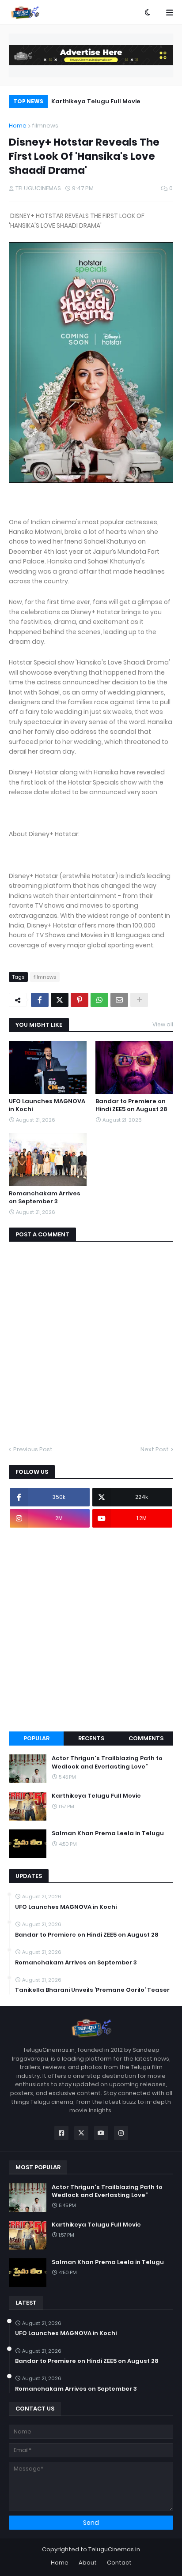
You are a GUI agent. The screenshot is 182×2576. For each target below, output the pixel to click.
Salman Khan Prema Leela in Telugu (108, 1833)
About (88, 2563)
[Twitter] (60, 1000)
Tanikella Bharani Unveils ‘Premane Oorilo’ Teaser (92, 1990)
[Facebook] (40, 1000)
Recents (91, 1738)
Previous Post (33, 1449)
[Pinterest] (80, 1000)
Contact (119, 2563)
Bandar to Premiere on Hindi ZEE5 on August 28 (131, 1105)
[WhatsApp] (99, 1000)
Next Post (155, 1449)
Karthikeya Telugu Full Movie (96, 101)
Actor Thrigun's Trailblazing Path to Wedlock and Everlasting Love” (107, 1762)
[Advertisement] (91, 1630)
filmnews (45, 126)
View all (163, 1024)
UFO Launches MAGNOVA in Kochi (47, 1105)
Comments (146, 1738)
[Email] (119, 1000)
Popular (36, 1738)
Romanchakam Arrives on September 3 (45, 1198)
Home (18, 126)
